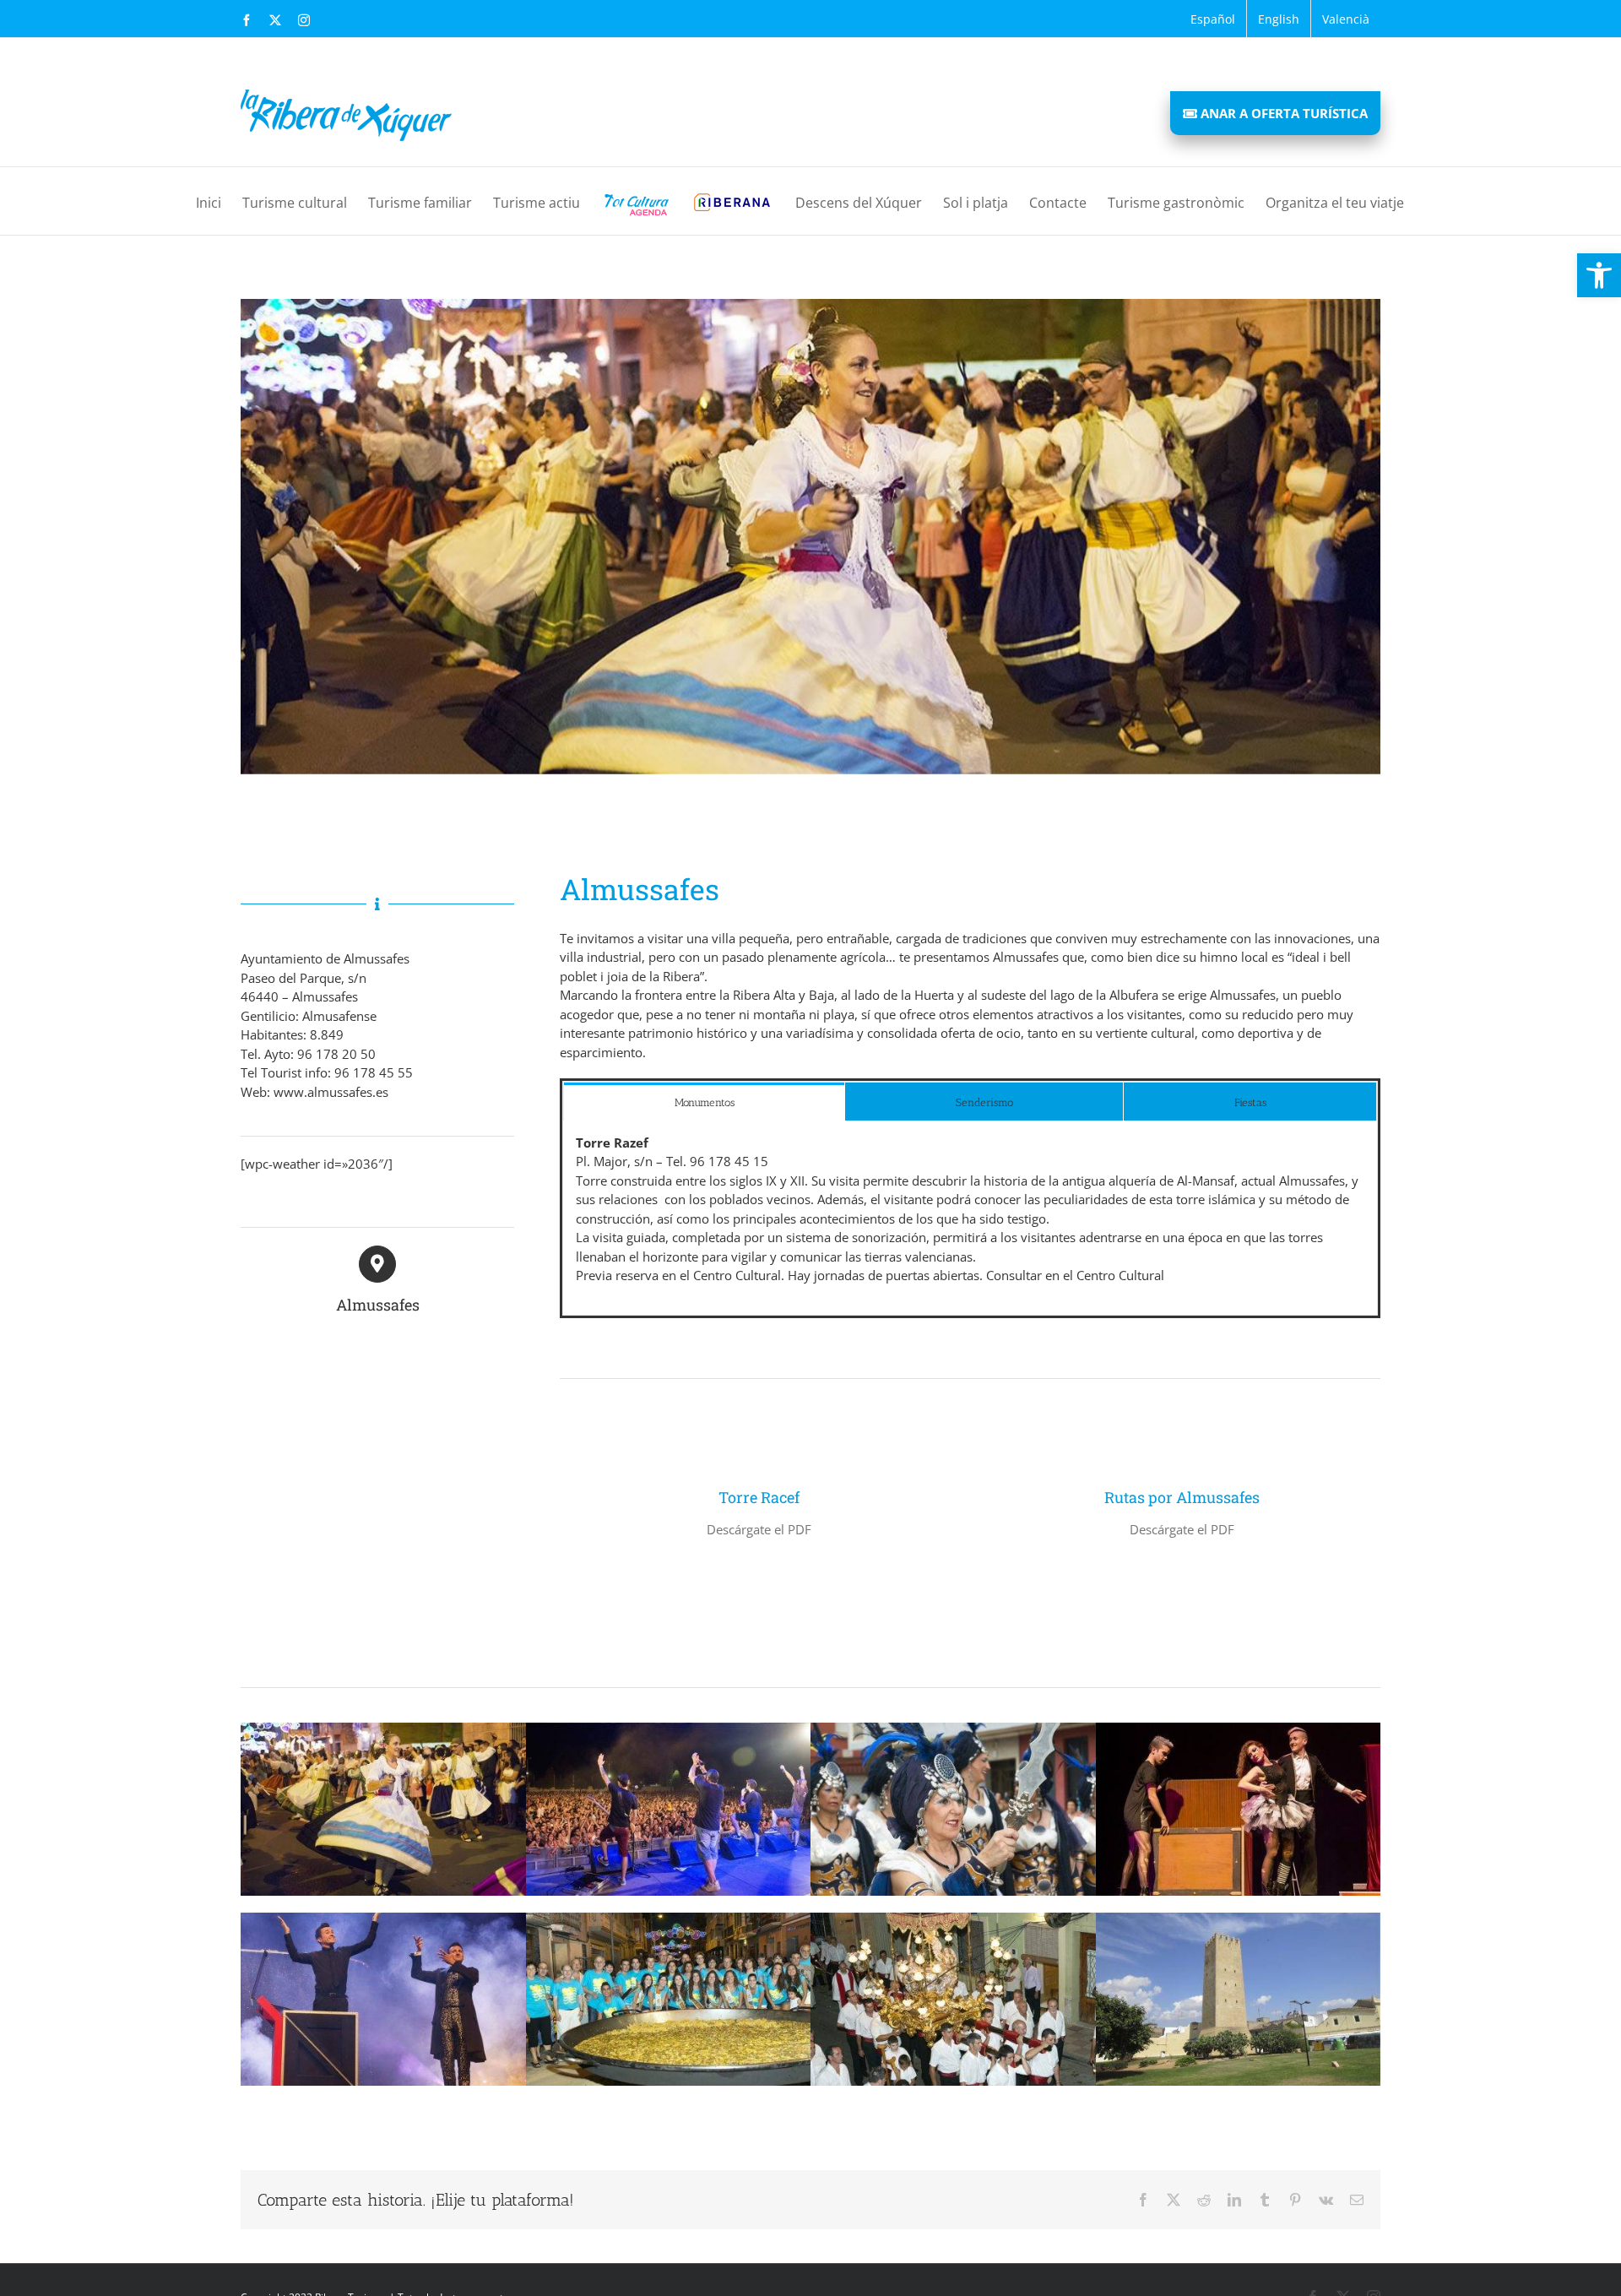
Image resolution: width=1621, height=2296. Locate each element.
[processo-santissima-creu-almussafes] (953, 1919)
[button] (1599, 275)
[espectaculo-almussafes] (1239, 1729)
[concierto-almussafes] (669, 1729)
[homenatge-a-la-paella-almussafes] (669, 1919)
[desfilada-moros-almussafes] (953, 1729)
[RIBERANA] (732, 201)
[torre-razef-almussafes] (1239, 1919)
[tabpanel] (970, 1218)
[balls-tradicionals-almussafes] (383, 1729)
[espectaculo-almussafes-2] (383, 1919)
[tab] (704, 1102)
